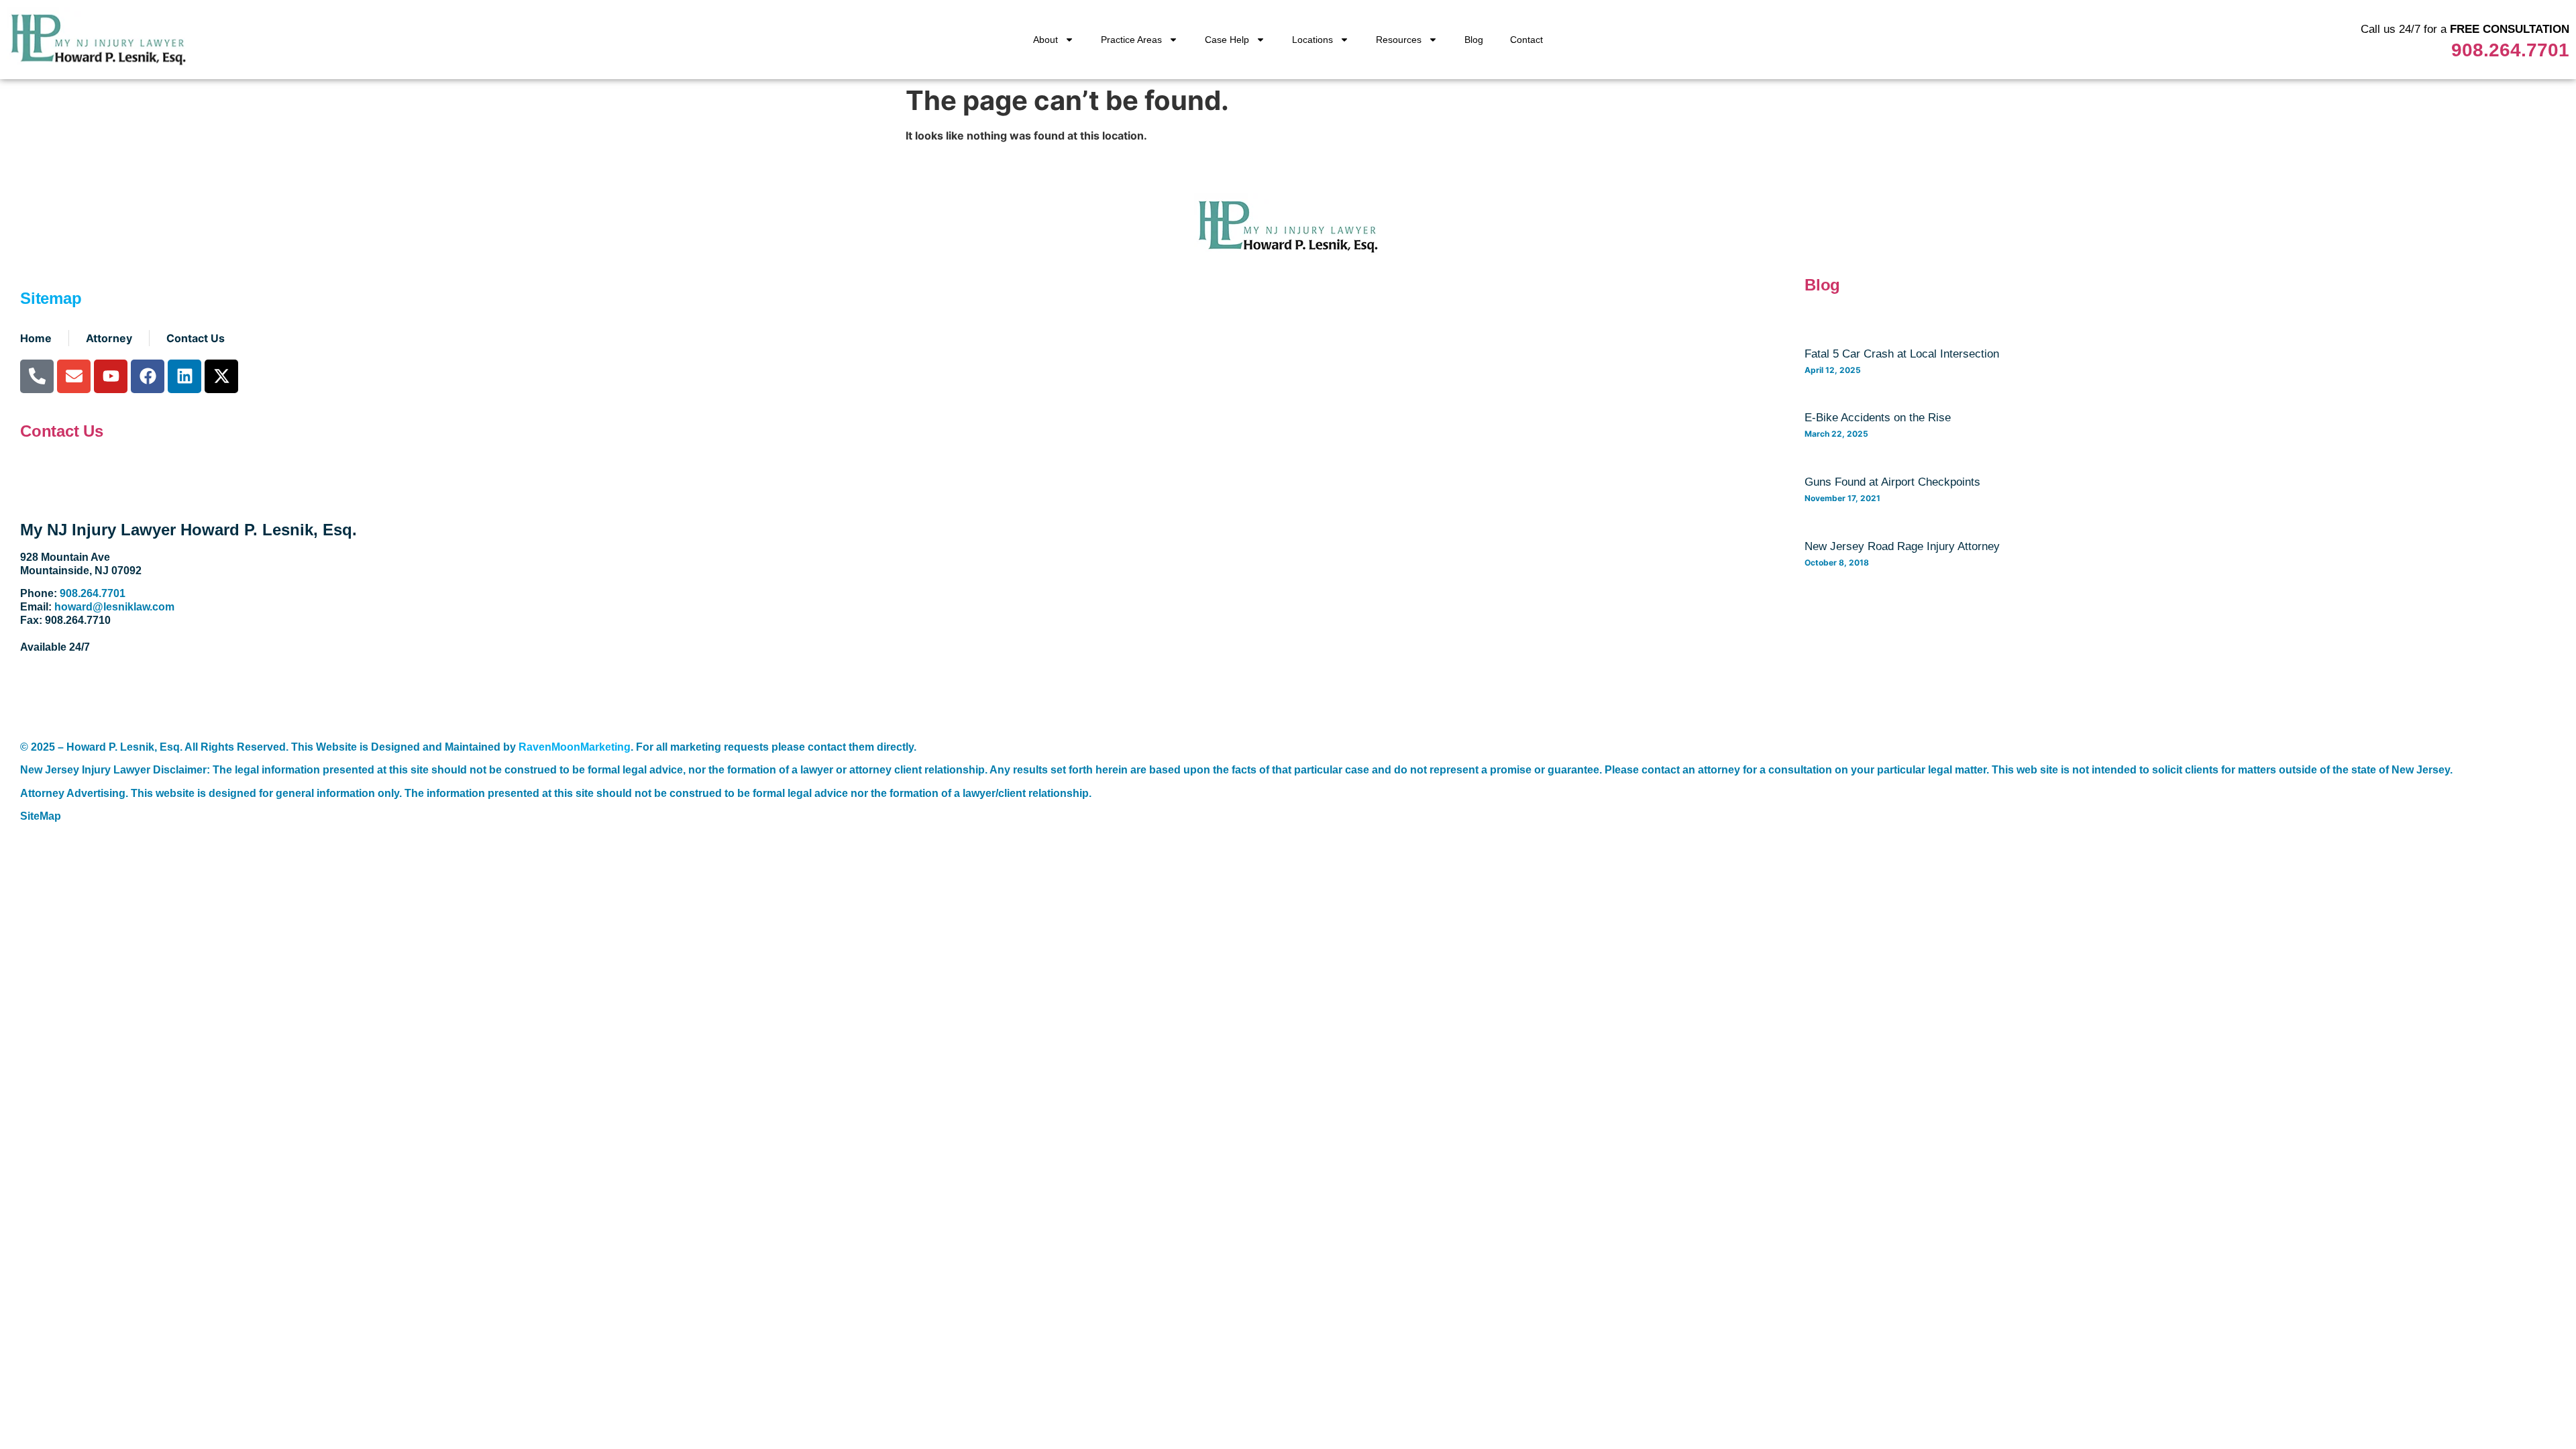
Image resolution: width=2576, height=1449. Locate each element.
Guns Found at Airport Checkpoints (1892, 482)
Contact (1526, 40)
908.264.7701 (2510, 50)
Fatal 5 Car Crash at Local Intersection (1902, 354)
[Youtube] (111, 376)
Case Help (1227, 40)
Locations (1312, 40)
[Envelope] (74, 376)
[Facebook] (148, 376)
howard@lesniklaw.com (114, 607)
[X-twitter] (221, 376)
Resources (1399, 40)
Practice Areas (1131, 40)
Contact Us (62, 431)
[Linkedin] (184, 376)
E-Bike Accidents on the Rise (1878, 418)
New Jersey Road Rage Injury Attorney (1902, 546)
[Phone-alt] (37, 376)
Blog (1474, 40)
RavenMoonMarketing (575, 747)
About (1045, 40)
